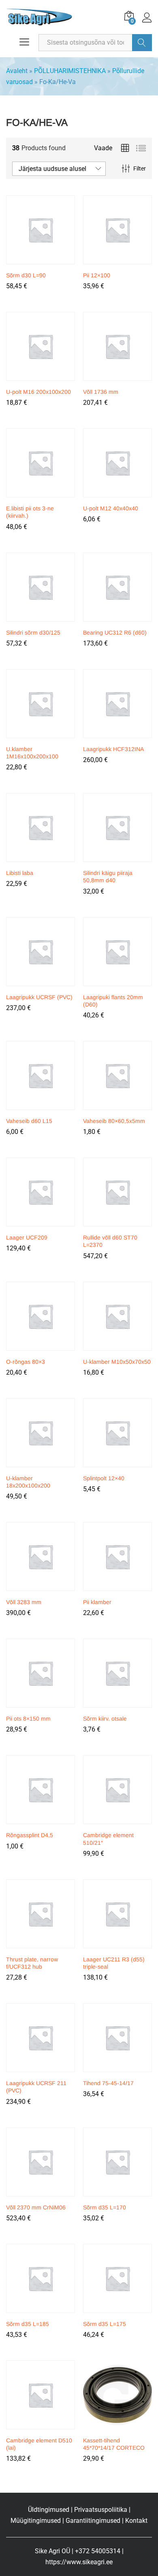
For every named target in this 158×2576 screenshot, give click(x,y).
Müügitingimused (36, 2521)
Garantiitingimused (93, 2521)
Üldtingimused (49, 2510)
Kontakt (136, 2521)
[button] (39, 262)
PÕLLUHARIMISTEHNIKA (70, 71)
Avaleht (17, 71)
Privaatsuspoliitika (101, 2510)
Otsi (142, 43)
